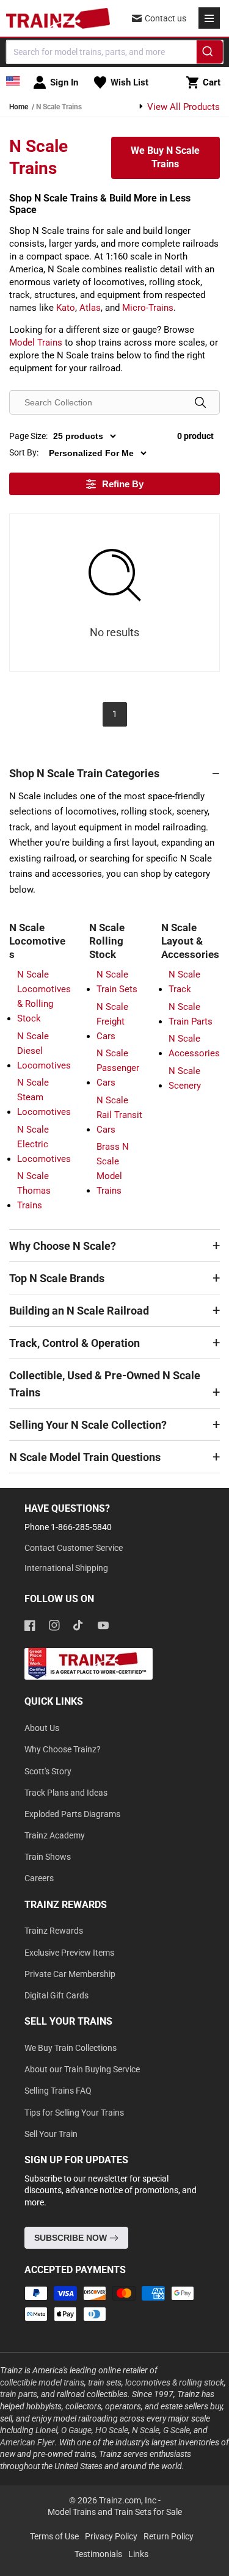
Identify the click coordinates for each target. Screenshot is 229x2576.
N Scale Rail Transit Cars (119, 1115)
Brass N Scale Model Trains (113, 1169)
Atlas (90, 308)
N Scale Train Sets (117, 982)
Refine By (123, 484)
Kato (66, 308)
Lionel (46, 2430)
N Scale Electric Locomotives (44, 1144)
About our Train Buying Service (82, 2069)
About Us (42, 1728)
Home (19, 107)
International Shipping (66, 1568)
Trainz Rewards (54, 1931)
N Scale (146, 2430)
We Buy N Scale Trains (165, 157)
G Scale (176, 2430)
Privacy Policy (111, 2536)
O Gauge (76, 2430)
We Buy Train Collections (71, 2048)
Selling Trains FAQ (58, 2091)
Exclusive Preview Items (69, 1953)
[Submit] (210, 54)
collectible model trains (42, 2382)
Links (138, 2554)
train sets (105, 2382)
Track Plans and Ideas (66, 1793)
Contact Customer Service (74, 1548)
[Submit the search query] (200, 402)
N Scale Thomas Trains (34, 1191)
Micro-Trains (148, 308)
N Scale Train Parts (191, 1014)
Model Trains (36, 343)
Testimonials (98, 2554)
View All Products (182, 107)
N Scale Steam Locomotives (44, 1097)
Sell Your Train (51, 2134)
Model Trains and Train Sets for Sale (115, 2512)
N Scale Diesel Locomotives (44, 1051)
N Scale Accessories (194, 1046)
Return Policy (169, 2536)
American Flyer (27, 2442)
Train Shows (48, 1857)
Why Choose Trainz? (63, 1749)
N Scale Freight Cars (112, 1021)
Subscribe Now (72, 2238)
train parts (19, 2394)
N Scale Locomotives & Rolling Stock (44, 996)
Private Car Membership (70, 1974)
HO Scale (112, 2430)
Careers (39, 1878)
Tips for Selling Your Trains (74, 2113)
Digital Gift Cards (56, 1995)
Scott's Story (48, 1771)
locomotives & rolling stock (175, 2382)
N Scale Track (184, 982)
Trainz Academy (55, 1835)
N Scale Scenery (185, 1078)
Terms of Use (54, 2536)
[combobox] (114, 52)
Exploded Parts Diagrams (72, 1814)
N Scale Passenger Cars (118, 1068)
